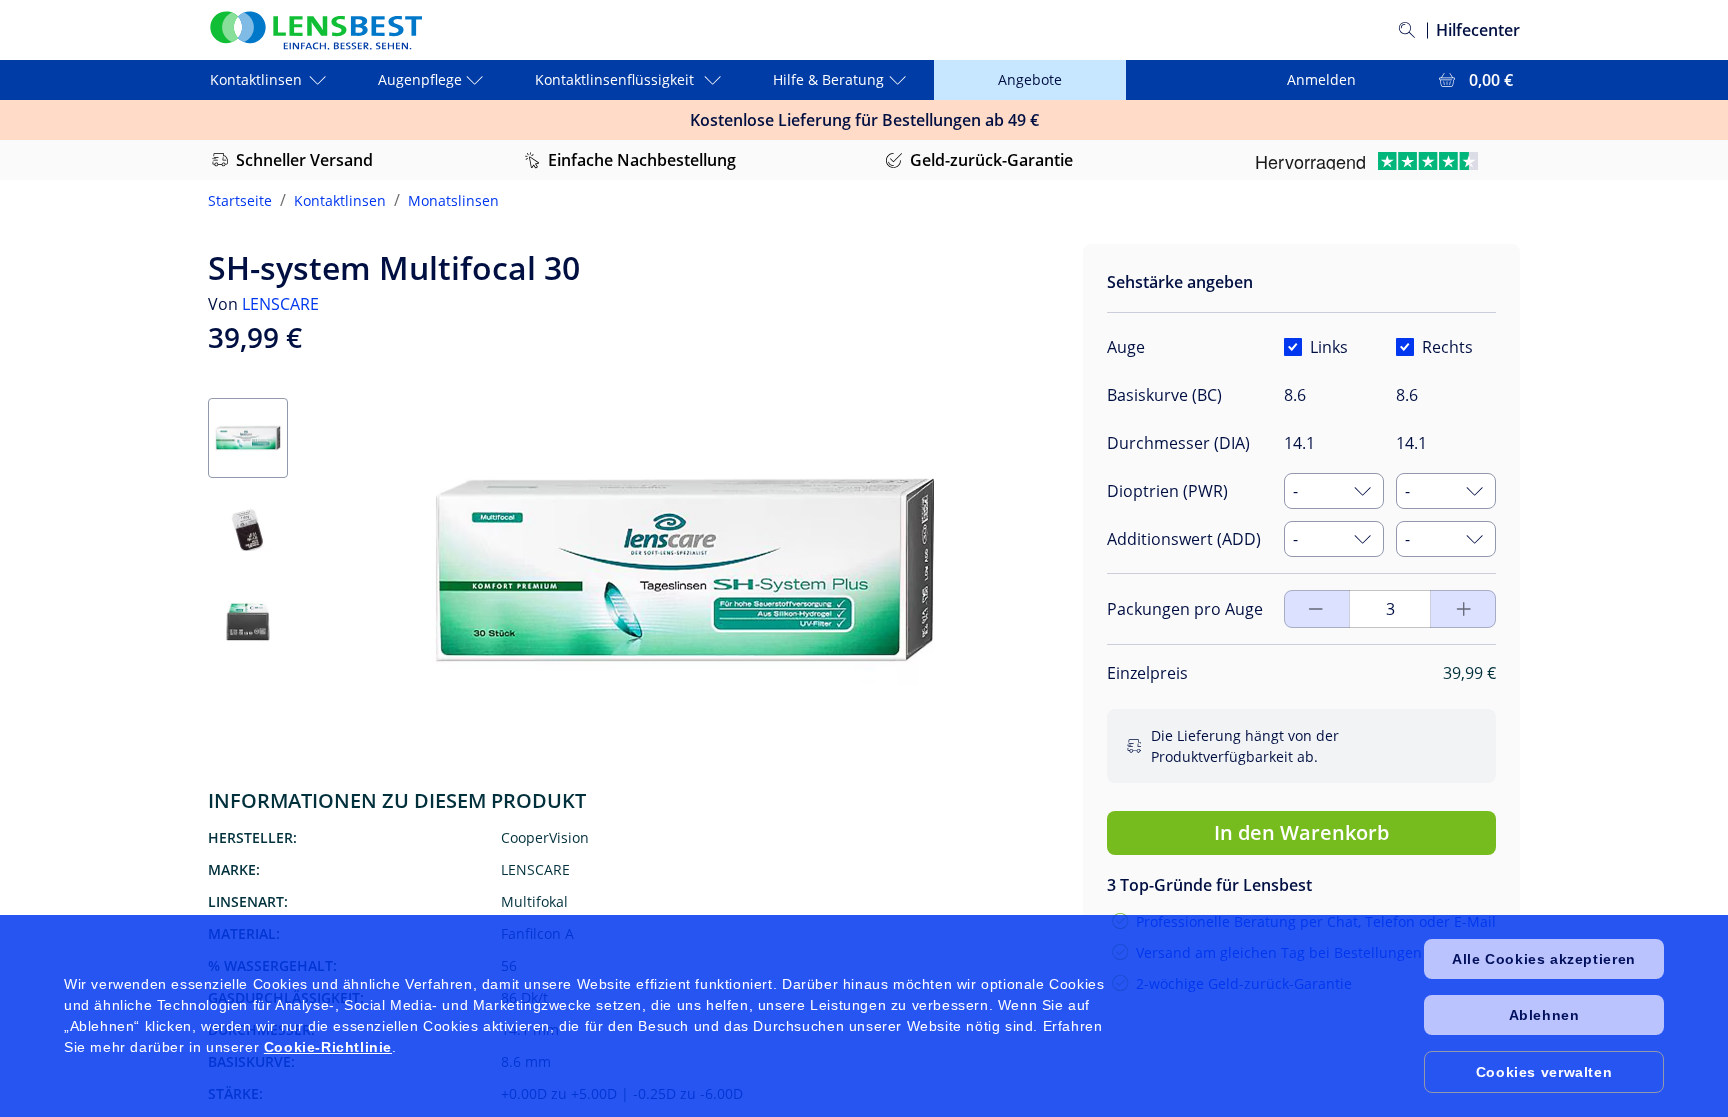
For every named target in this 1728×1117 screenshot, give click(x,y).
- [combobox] (1295, 491)
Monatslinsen (453, 200)
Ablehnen (1544, 1015)
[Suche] (1407, 30)
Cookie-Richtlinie (328, 1047)
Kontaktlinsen (340, 200)
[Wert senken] (1464, 609)
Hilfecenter (1478, 30)
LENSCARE (280, 304)
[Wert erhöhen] (1316, 609)
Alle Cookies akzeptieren (1543, 959)
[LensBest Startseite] (315, 30)
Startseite (240, 200)
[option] (1208, 660)
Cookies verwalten (1544, 1072)
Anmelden (1321, 79)
